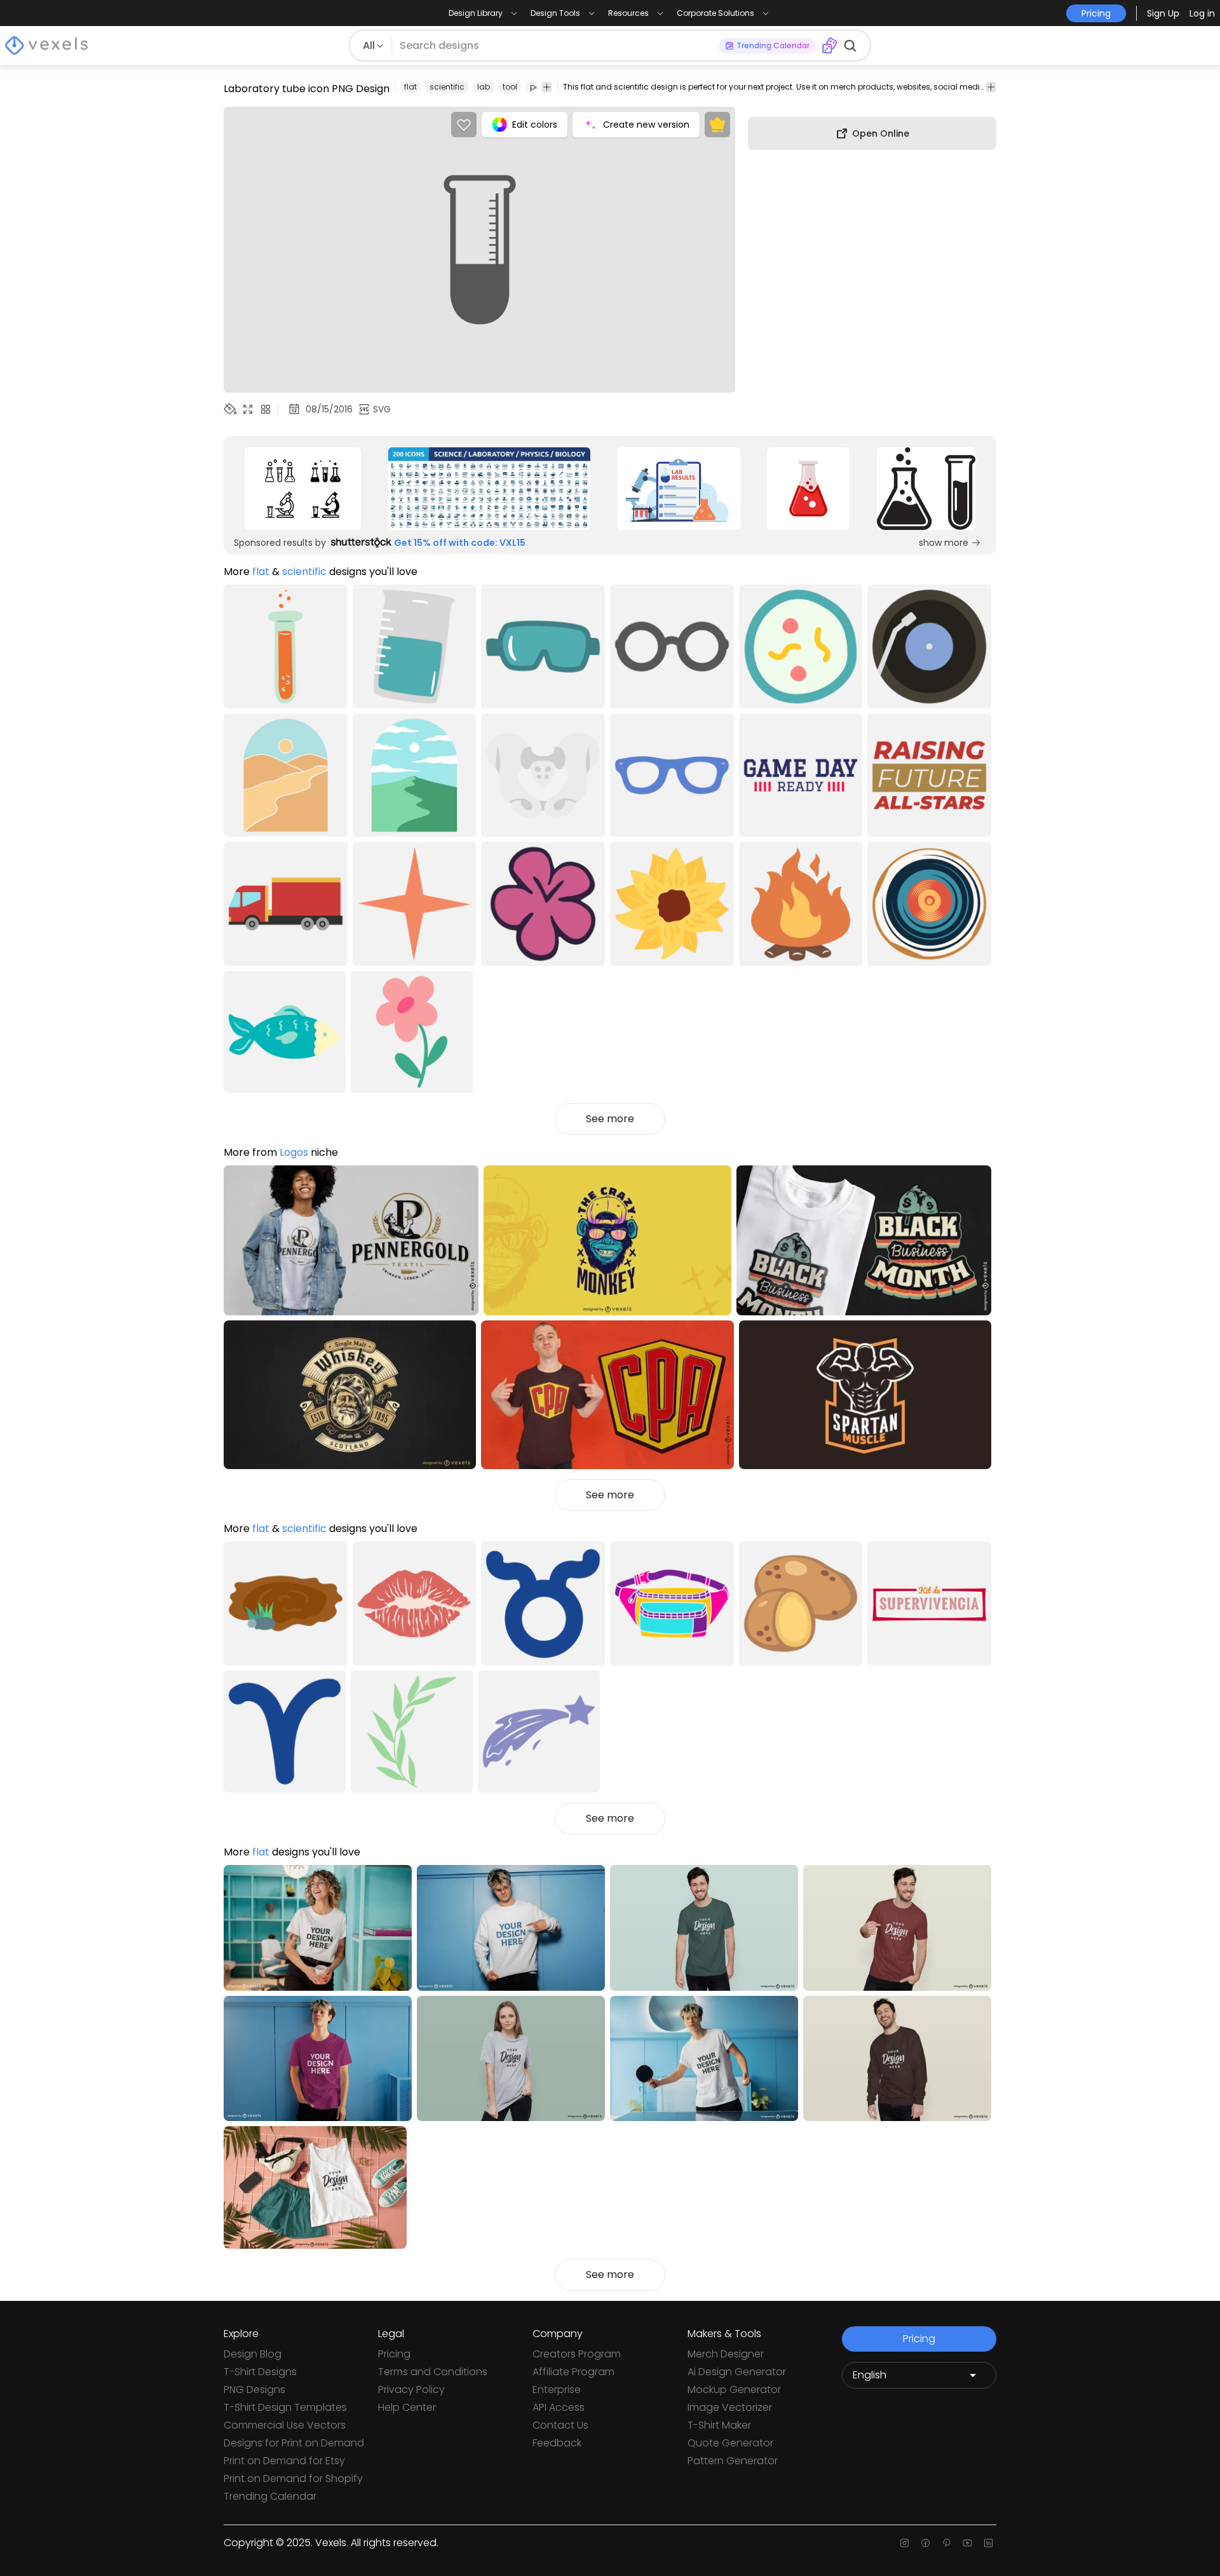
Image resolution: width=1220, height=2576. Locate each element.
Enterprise (557, 2390)
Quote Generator (730, 2443)
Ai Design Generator (737, 2372)
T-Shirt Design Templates (285, 2407)
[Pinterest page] (946, 2543)
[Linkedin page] (988, 2543)
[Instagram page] (905, 2543)
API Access (559, 2407)
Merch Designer (726, 2354)
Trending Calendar (270, 2496)
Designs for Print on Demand (294, 2443)
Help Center (407, 2407)
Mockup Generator (734, 2390)
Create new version (646, 125)
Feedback (557, 2443)
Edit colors (535, 125)
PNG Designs (254, 2390)
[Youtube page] (967, 2543)
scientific (447, 87)
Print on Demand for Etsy (284, 2461)
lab (484, 87)
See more (610, 1119)
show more (944, 543)
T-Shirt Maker (719, 2425)
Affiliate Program (573, 2372)
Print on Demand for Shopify (293, 2478)
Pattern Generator (733, 2461)
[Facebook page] (925, 2543)
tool (510, 87)
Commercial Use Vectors (285, 2425)
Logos (294, 1152)
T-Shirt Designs (260, 2372)
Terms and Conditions (433, 2372)
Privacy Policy (411, 2390)
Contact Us (560, 2425)
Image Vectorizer (730, 2407)
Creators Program (577, 2354)
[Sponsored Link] (303, 489)
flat (410, 87)
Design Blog (253, 2354)
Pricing (394, 2354)
